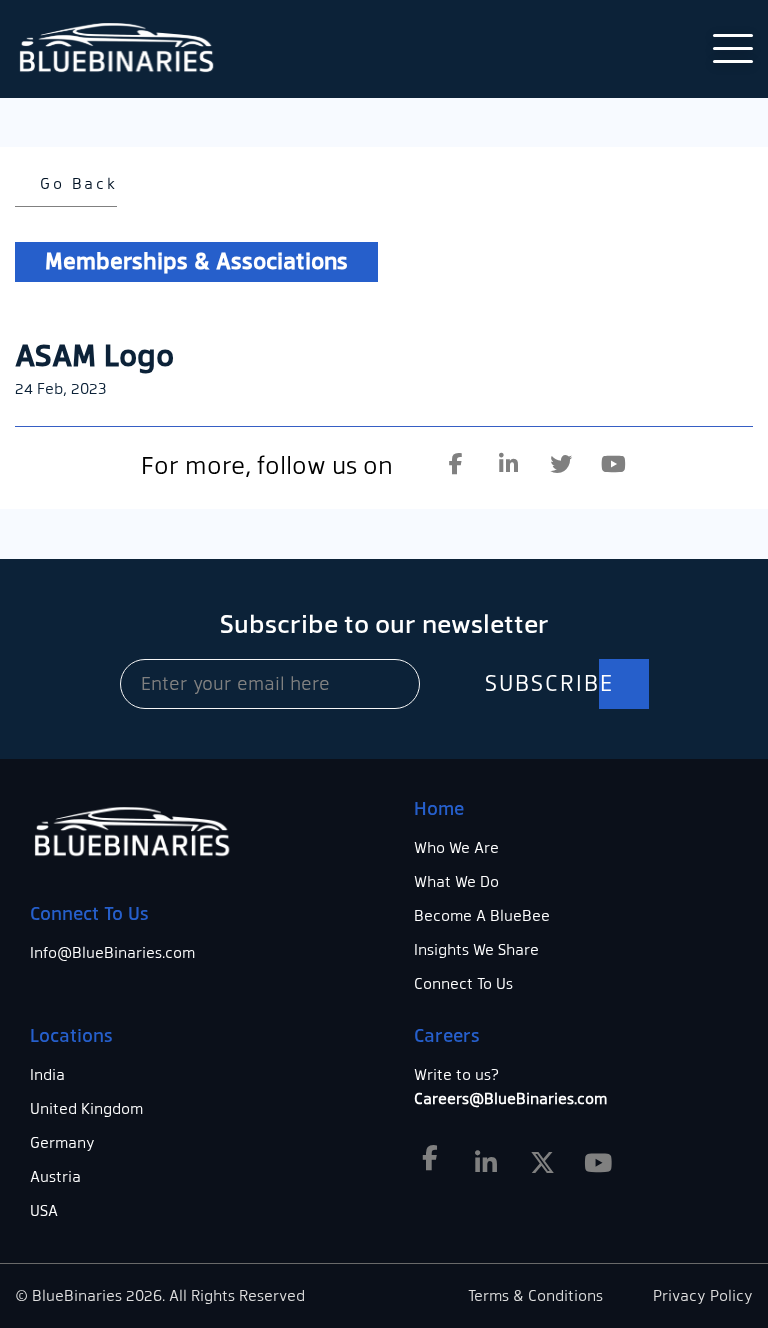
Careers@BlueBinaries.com (510, 1099)
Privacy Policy (703, 1296)
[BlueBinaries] (120, 49)
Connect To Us (463, 984)
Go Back (75, 184)
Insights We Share (476, 950)
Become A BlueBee (482, 916)
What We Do (456, 882)
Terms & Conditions (535, 1296)
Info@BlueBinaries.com (112, 953)
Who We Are (456, 848)
